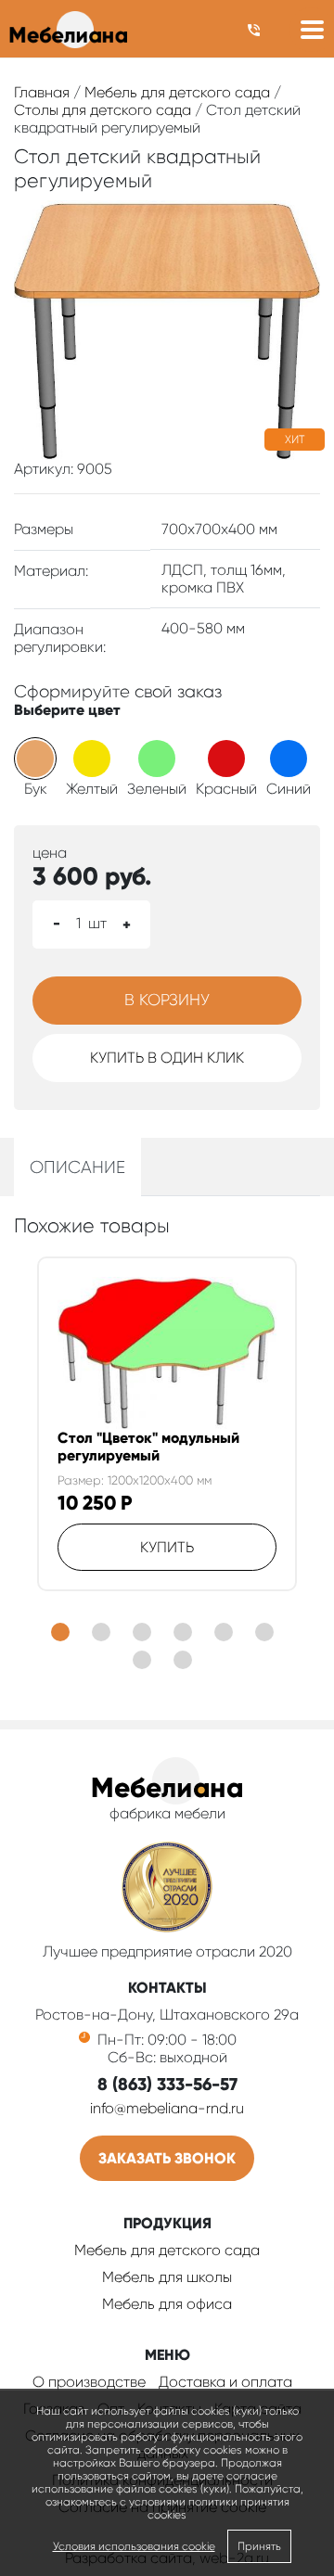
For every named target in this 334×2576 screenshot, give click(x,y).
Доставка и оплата (225, 2382)
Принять (259, 2546)
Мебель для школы (167, 2277)
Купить (167, 1547)
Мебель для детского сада (177, 92)
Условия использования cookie (134, 2546)
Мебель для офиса (167, 2304)
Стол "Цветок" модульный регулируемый (148, 1447)
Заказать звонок (167, 2158)
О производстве (89, 2382)
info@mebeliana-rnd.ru (167, 2108)
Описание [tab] (77, 1167)
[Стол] (167, 1353)
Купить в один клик (167, 1058)
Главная (42, 92)
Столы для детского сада (103, 110)
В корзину (167, 1000)
